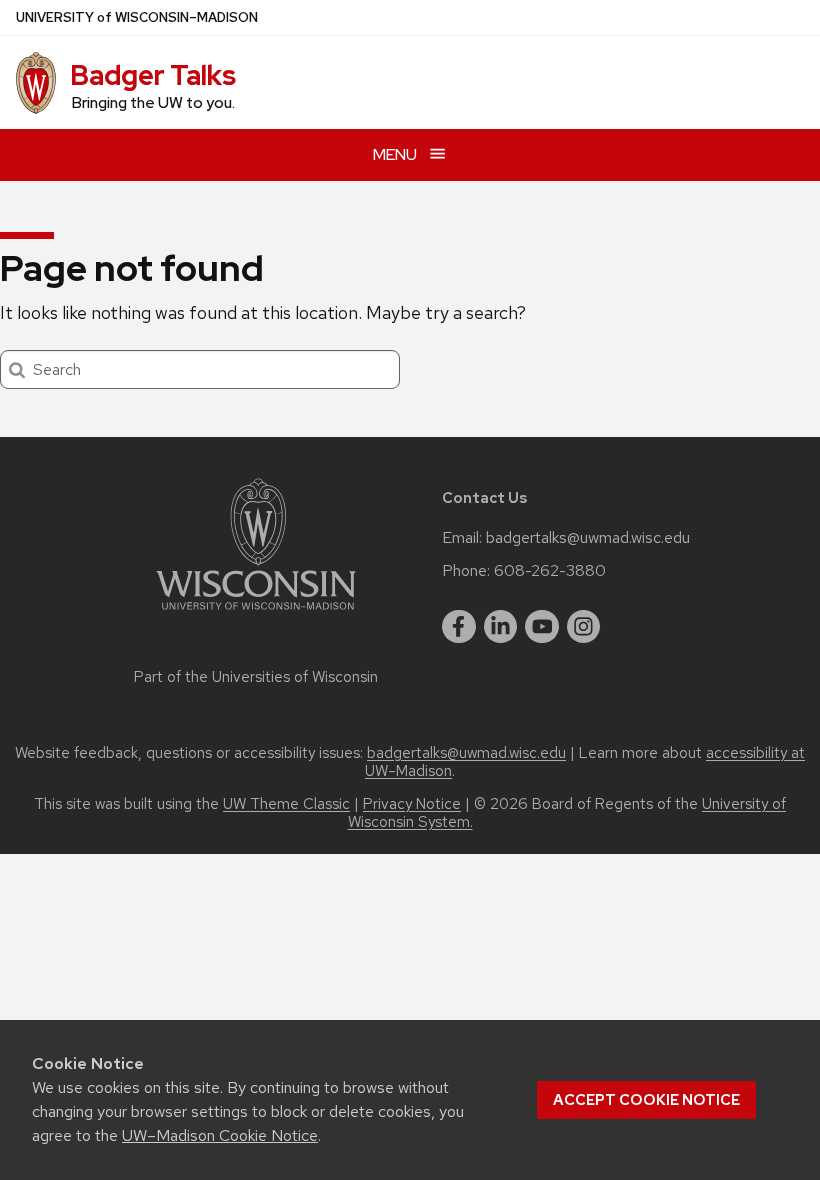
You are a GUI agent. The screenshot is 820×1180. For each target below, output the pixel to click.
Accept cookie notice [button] (646, 1100)
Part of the (256, 677)
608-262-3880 (550, 571)
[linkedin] (501, 627)
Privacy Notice (412, 804)
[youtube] (542, 627)
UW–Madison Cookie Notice (220, 1135)
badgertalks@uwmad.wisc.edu (588, 538)
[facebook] (459, 627)
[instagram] (584, 627)
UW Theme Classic (286, 804)
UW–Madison (137, 17)
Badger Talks (153, 75)
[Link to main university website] (256, 613)
